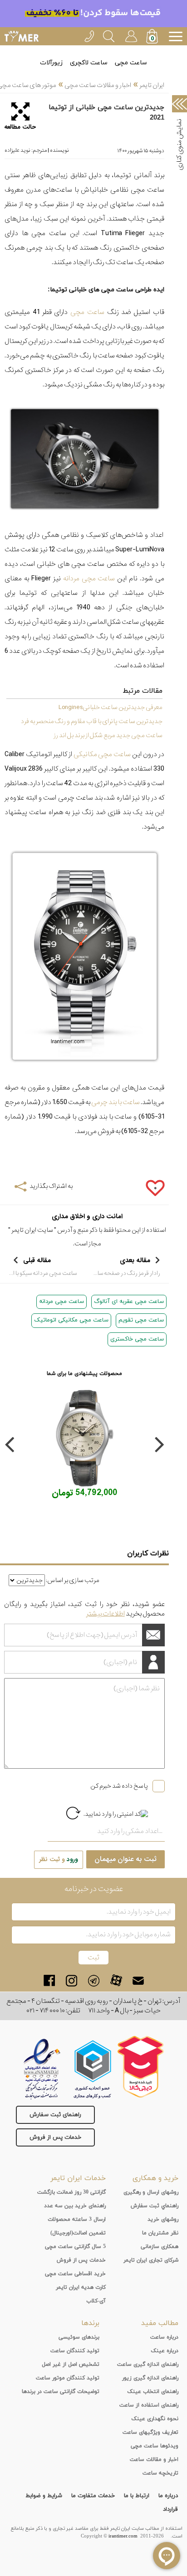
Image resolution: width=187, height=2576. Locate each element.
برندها (90, 2323)
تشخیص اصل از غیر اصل (71, 2364)
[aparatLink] (116, 1980)
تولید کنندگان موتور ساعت (68, 2378)
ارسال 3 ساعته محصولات (77, 2219)
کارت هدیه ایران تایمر (81, 2287)
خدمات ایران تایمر (78, 2178)
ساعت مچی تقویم (141, 1320)
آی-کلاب (96, 2301)
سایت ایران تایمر (32, 1230)
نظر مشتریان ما (160, 2233)
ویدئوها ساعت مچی (155, 2446)
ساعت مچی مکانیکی (102, 754)
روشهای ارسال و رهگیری (151, 2192)
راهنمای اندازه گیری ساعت (148, 2364)
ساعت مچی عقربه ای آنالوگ (129, 1302)
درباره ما (168, 2496)
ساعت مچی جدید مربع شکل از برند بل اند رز (108, 735)
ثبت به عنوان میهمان (125, 1859)
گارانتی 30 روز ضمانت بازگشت (71, 2192)
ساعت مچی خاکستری (137, 1339)
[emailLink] (138, 1980)
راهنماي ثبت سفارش (155, 2206)
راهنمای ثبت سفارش (55, 2115)
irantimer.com (123, 2536)
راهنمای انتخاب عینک (153, 2392)
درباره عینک (165, 2351)
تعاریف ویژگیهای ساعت (150, 2432)
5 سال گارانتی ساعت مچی (75, 2247)
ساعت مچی (131, 63)
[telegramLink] (94, 1980)
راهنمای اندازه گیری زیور (150, 2378)
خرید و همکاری (155, 2178)
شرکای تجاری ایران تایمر (151, 2260)
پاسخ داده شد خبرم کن (119, 1786)
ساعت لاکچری (89, 63)
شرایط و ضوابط (44, 2496)
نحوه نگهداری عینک (155, 2419)
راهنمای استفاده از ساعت (149, 2405)
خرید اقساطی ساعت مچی (75, 2274)
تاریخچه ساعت (160, 2473)
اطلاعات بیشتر (106, 1614)
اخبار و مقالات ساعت (154, 2460)
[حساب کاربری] (131, 35)
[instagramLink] (71, 1980)
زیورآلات (51, 63)
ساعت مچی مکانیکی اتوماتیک (71, 1320)
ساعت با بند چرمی (116, 1102)
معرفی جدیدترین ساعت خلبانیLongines (111, 707)
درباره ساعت (164, 2337)
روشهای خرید (163, 2219)
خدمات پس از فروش (55, 2137)
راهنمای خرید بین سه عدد (75, 2206)
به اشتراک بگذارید (51, 1186)
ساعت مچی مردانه (89, 579)
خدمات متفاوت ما (93, 2496)
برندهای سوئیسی (79, 2337)
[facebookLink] (49, 1980)
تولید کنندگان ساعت (75, 2351)
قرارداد (170, 2509)
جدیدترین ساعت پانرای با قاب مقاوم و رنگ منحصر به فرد (92, 721)
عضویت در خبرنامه (94, 1889)
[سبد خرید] (153, 37)
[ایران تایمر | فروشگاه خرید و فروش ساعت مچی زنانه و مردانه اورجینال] (22, 36)
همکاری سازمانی (160, 2247)
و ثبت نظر (59, 1860)
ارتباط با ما (137, 2496)
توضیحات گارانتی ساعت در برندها (61, 2392)
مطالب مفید (160, 2323)
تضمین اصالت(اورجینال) (78, 2233)
